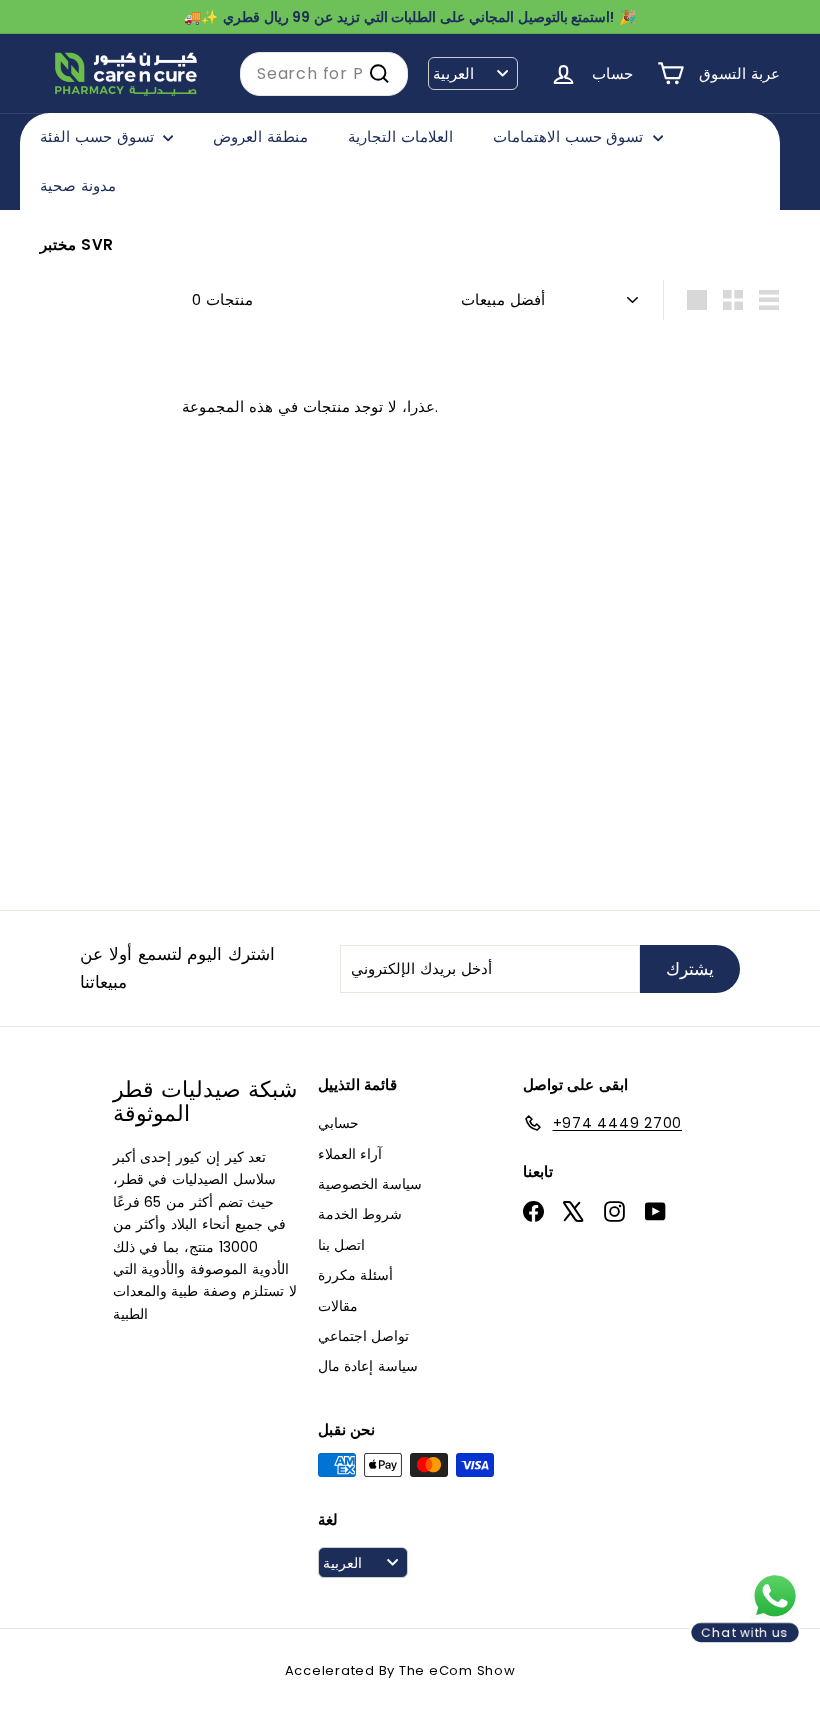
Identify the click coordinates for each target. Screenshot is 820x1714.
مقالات (338, 1306)
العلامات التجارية (400, 136)
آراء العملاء (350, 1154)
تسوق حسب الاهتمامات (570, 136)
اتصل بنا (342, 1245)
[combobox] (324, 74)
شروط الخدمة (360, 1214)
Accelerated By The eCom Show (400, 1670)
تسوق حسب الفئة (99, 136)
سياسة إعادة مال (368, 1366)
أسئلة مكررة (356, 1275)
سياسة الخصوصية (370, 1184)
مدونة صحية (78, 185)
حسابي (338, 1123)
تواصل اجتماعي (364, 1336)
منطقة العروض (260, 136)
